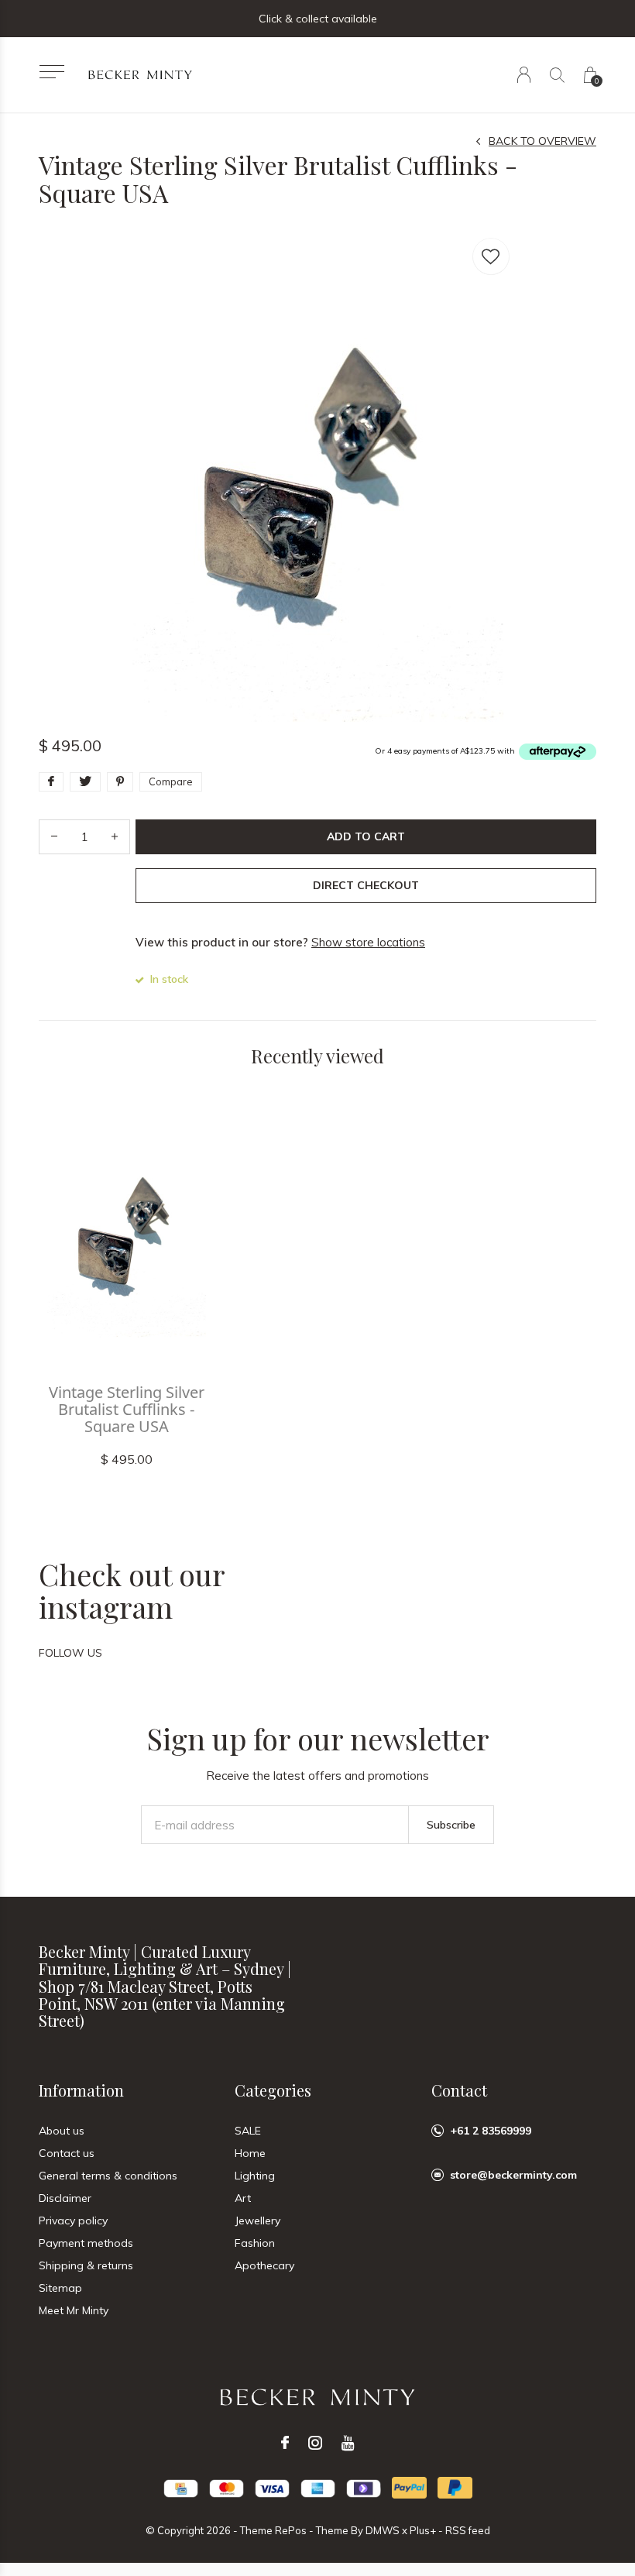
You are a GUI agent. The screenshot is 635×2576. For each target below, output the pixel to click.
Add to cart (366, 836)
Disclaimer (65, 2198)
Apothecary (264, 2265)
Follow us (70, 1653)
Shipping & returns (86, 2265)
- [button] (54, 837)
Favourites (491, 256)
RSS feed (468, 2530)
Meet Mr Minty (74, 2310)
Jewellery (257, 2221)
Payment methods (86, 2243)
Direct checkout (366, 885)
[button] (51, 72)
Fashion (255, 2243)
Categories (273, 2090)
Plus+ (423, 2530)
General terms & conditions (108, 2176)
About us (62, 2131)
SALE (248, 2131)
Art (243, 2198)
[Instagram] (315, 2443)
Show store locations (368, 942)
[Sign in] (524, 75)
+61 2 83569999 (491, 2131)
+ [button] (115, 837)
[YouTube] (348, 2443)
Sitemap (60, 2288)
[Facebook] (285, 2443)
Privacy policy (73, 2221)
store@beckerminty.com (513, 2175)
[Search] (557, 75)
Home (250, 2153)
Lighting (255, 2176)
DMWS (383, 2530)
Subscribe (451, 1825)
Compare (171, 781)
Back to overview (542, 141)
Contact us (67, 2153)
